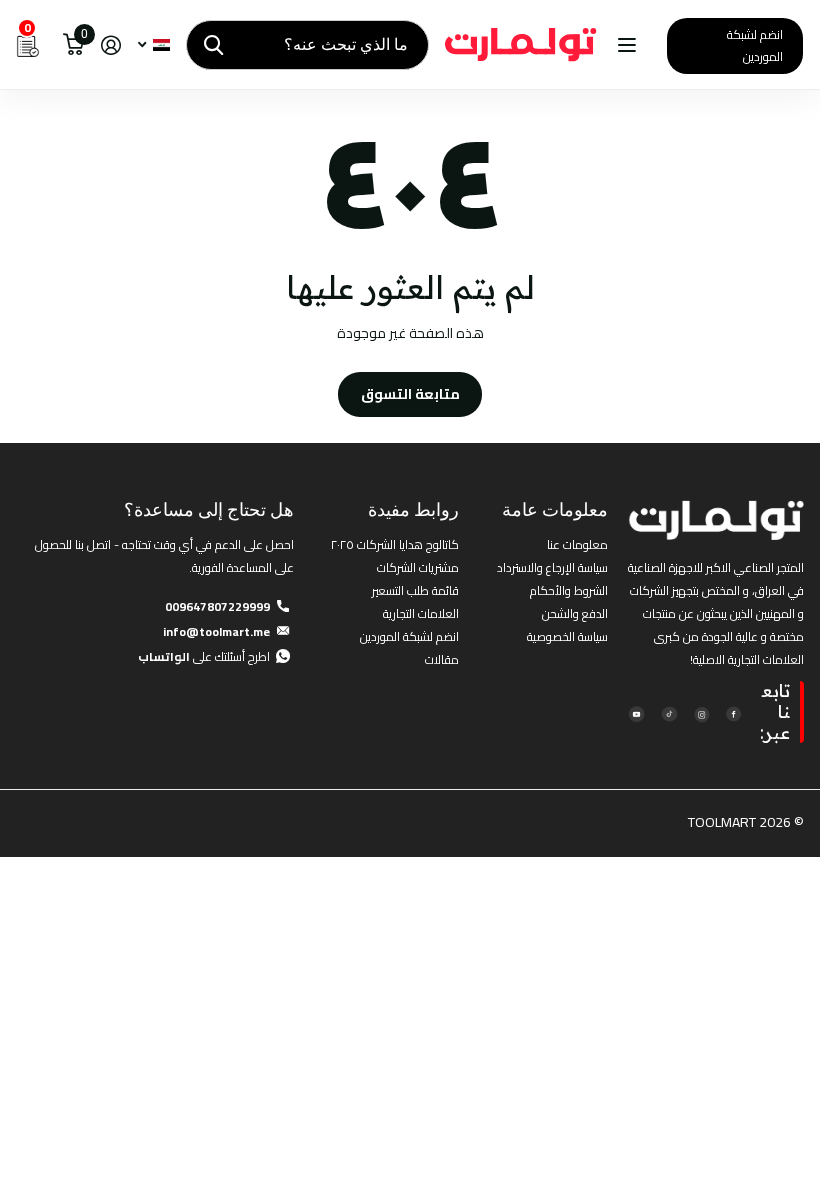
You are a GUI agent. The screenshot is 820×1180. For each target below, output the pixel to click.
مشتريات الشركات (418, 567)
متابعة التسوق (410, 394)
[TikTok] (668, 712)
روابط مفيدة (413, 509)
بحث (213, 45)
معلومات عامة (555, 509)
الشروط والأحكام (569, 590)
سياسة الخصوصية (567, 636)
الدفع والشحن (575, 613)
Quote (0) (17, 313)
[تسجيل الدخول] (110, 45)
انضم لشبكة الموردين (755, 45)
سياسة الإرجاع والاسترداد (552, 567)
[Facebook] (733, 712)
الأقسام (624, 45)
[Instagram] (701, 712)
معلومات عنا (577, 544)
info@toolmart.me (216, 631)
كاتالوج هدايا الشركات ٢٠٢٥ (395, 544)
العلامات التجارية (421, 613)
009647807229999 (217, 606)
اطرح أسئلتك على (204, 656)
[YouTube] (636, 712)
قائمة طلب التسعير (415, 590)
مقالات (442, 659)
